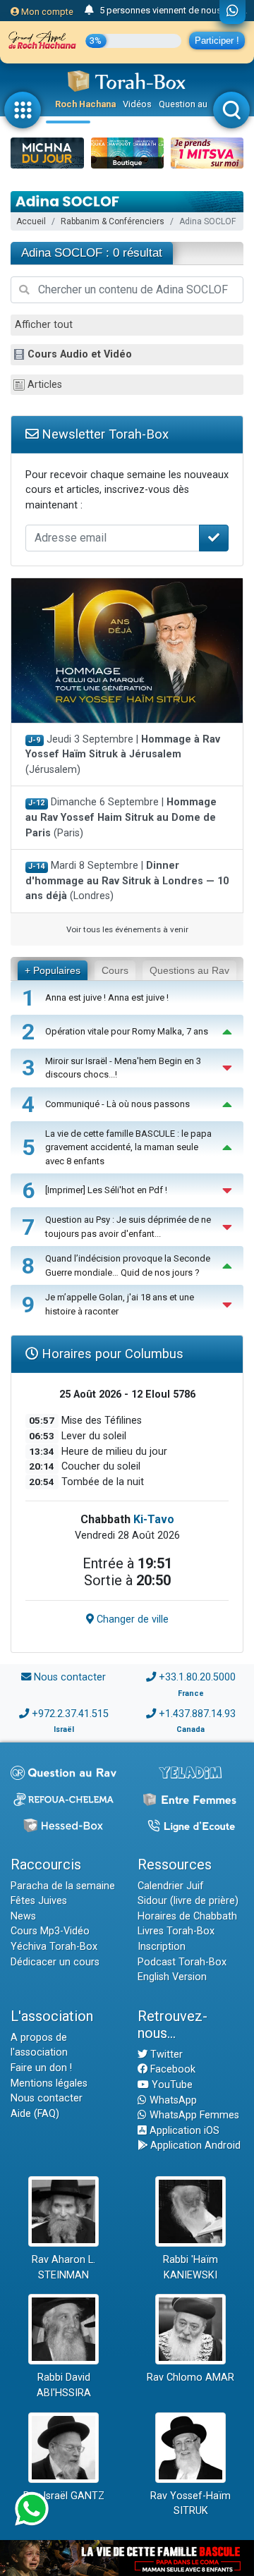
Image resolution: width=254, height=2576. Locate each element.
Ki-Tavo (154, 1519)
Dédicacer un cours (55, 1962)
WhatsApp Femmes (193, 2115)
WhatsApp (172, 2100)
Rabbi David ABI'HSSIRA (64, 2385)
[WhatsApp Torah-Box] (232, 12)
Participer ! (217, 41)
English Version (172, 1977)
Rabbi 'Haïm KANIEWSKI (190, 2267)
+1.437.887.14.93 (197, 1714)
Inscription (162, 1947)
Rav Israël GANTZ (64, 2496)
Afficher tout (44, 325)
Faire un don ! (41, 2068)
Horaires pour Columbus (111, 1354)
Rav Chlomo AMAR (190, 2377)
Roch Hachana (85, 104)
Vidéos (137, 104)
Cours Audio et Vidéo (80, 354)
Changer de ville (131, 1619)
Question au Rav (192, 104)
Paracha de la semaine (63, 1886)
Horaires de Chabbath (187, 1916)
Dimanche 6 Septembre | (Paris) (121, 817)
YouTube (171, 2085)
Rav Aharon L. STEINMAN (64, 2267)
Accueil (31, 221)
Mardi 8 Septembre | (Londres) (127, 881)
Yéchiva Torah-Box (54, 1947)
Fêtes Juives (39, 1901)
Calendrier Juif (171, 1886)
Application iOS (183, 2131)
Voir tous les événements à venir (127, 929)
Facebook (171, 2069)
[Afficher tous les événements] (89, 11)
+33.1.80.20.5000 (197, 1677)
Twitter (165, 2055)
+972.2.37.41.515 (70, 1714)
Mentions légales (49, 2083)
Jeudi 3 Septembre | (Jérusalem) (123, 755)
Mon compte (46, 12)
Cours (115, 970)
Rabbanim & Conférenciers (113, 221)
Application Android (194, 2145)
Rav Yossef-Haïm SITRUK (190, 2504)
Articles (45, 385)
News (23, 1916)
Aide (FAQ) (35, 2114)
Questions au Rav (189, 970)
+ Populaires (53, 970)
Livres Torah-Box (176, 1931)
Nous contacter (70, 1677)
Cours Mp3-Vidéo (50, 1931)
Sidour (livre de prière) (188, 1901)
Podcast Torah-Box (182, 1962)
